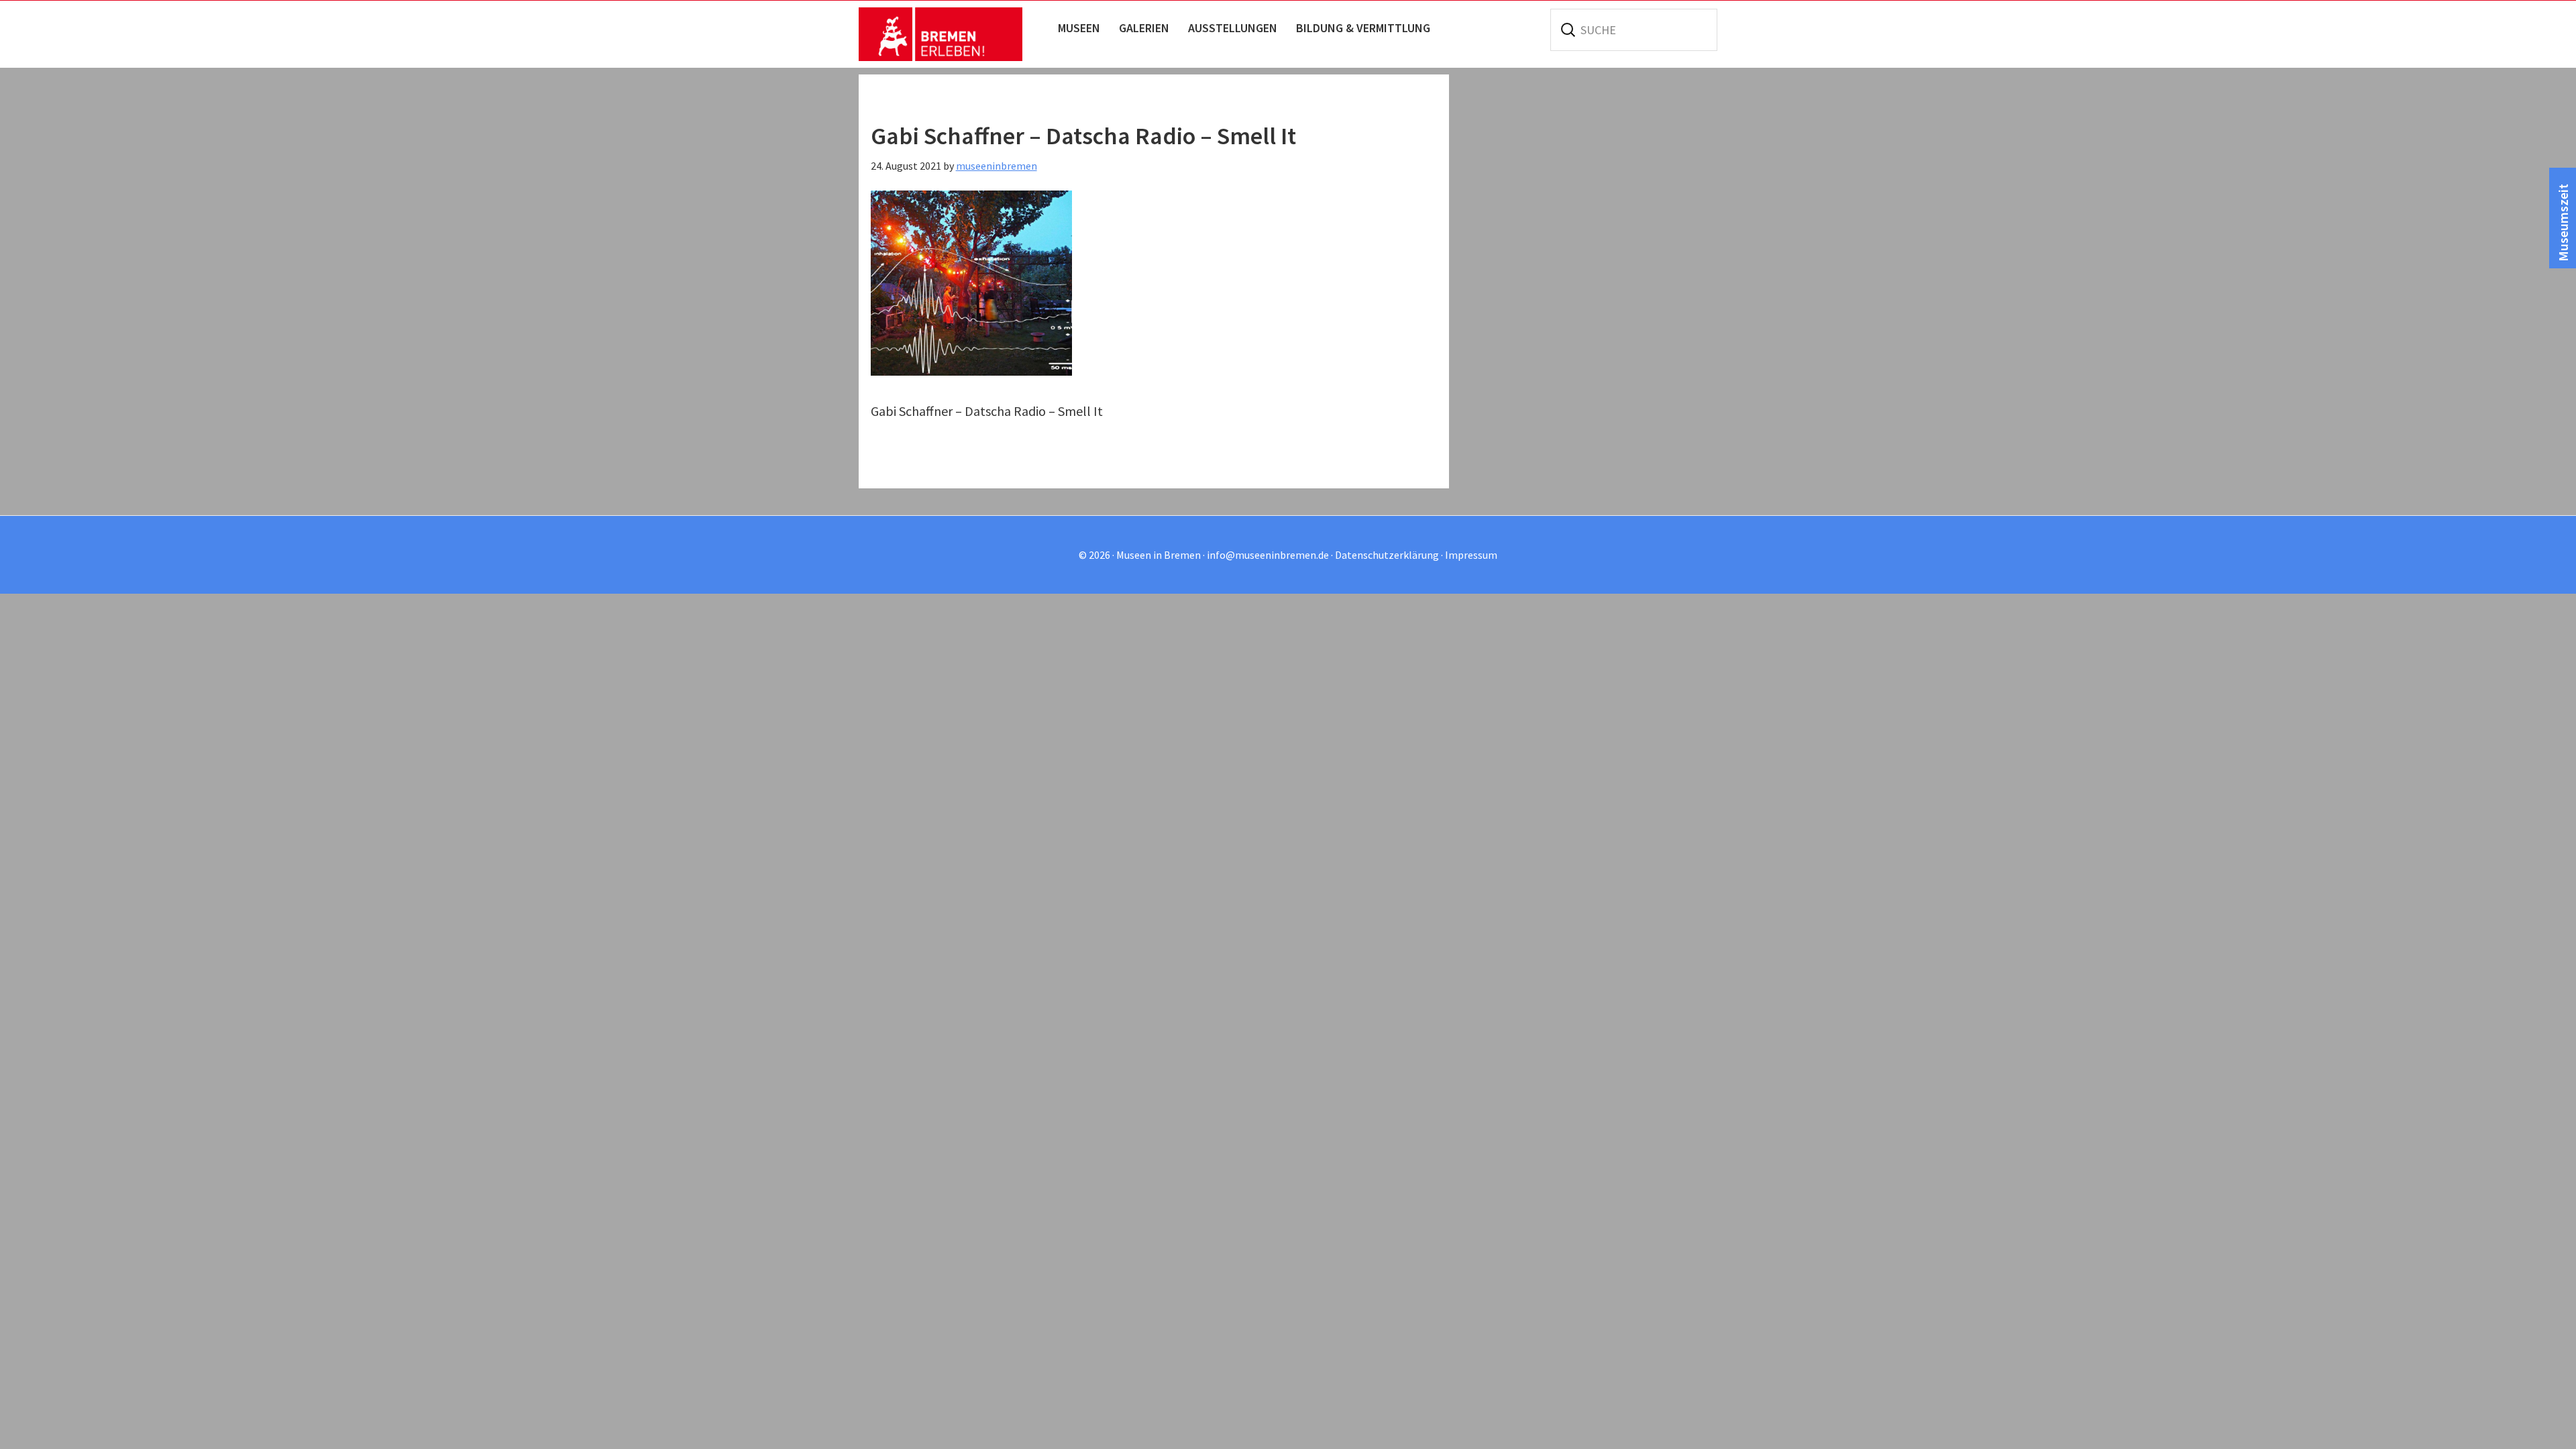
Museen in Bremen (954, 34)
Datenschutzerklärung (1387, 555)
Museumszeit (2563, 223)
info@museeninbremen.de (1268, 555)
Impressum (1471, 555)
